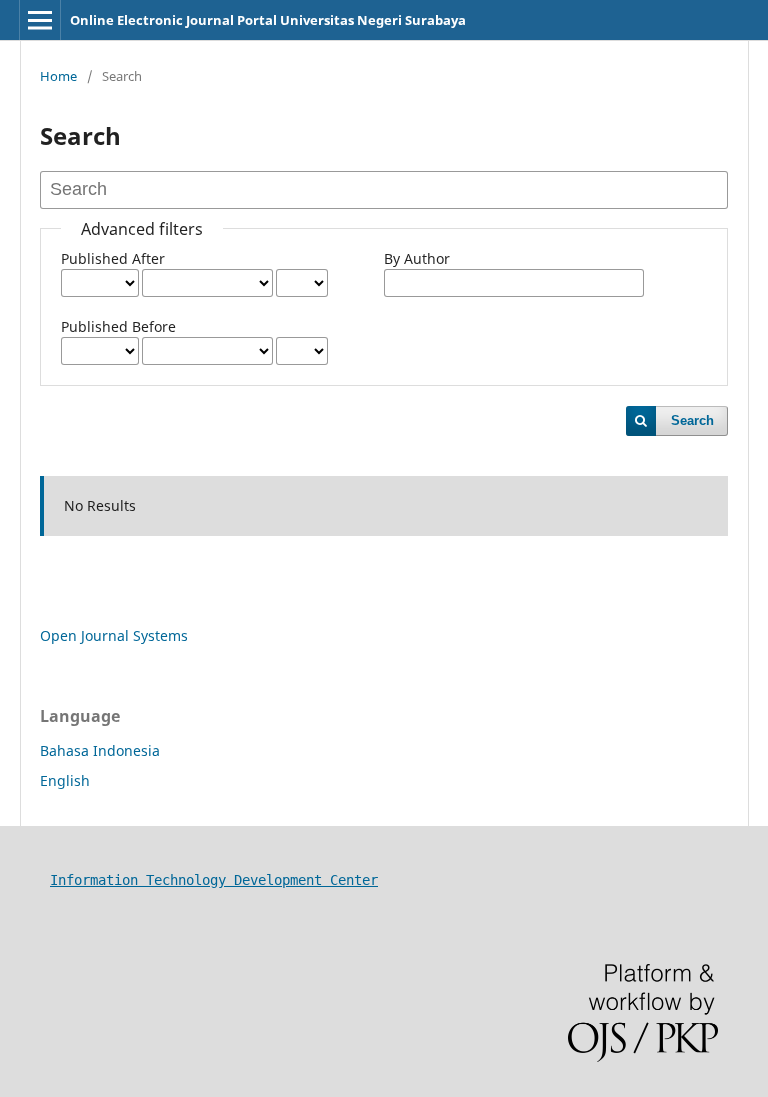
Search (692, 420)
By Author (417, 258)
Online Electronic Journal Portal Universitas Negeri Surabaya (268, 20)
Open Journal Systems (114, 635)
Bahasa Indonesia (100, 750)
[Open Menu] (40, 20)
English (65, 780)
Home (58, 76)
